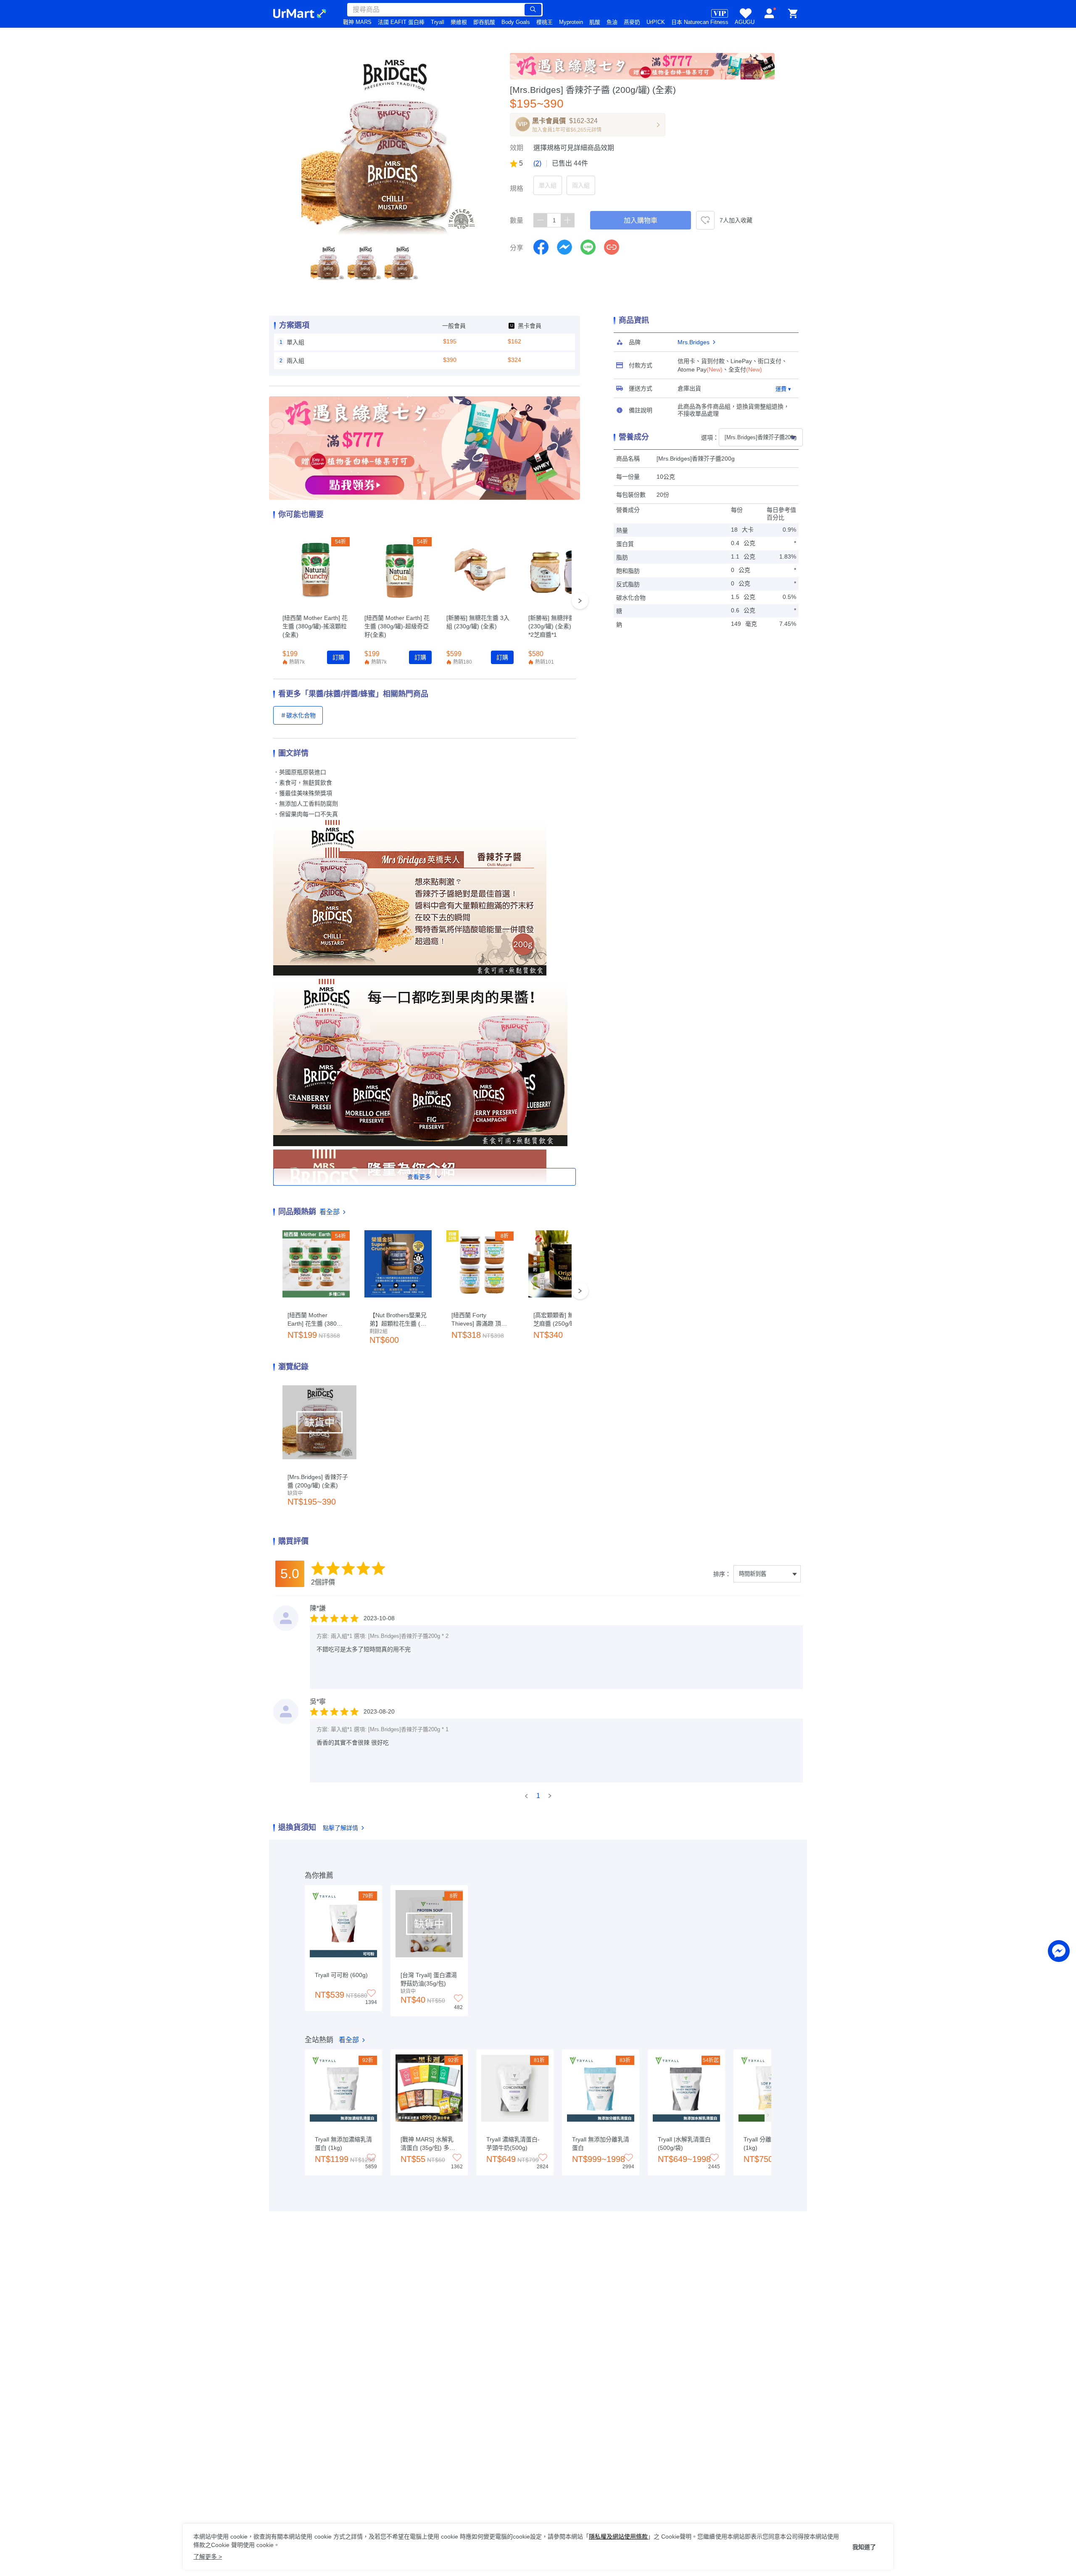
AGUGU (745, 22)
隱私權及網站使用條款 (618, 2536)
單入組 (548, 185)
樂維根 (459, 22)
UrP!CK (656, 22)
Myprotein (571, 22)
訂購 (338, 657)
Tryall (438, 22)
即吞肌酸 (484, 22)
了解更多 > (208, 2557)
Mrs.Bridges (694, 342)
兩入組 (581, 185)
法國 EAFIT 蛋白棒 (401, 22)
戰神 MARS (357, 22)
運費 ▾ (783, 389)
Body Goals (516, 22)
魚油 (612, 22)
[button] (328, 263)
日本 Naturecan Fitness (700, 22)
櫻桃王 (545, 22)
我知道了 (864, 2547)
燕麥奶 (632, 22)
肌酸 (595, 22)
